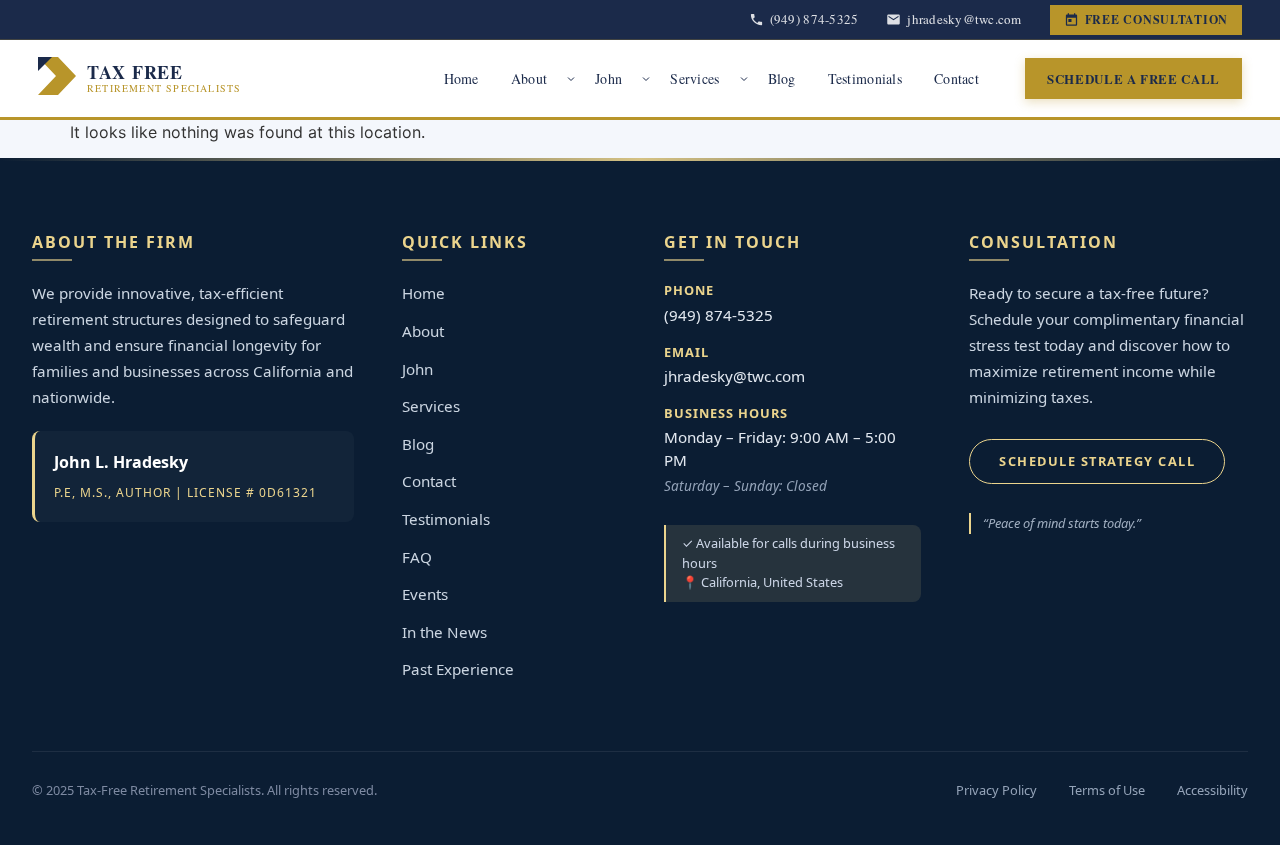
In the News (444, 632)
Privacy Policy (996, 790)
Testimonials (865, 78)
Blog (782, 78)
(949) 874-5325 (718, 315)
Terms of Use (1107, 790)
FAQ (417, 557)
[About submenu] (571, 79)
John (608, 78)
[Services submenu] (744, 79)
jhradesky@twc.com (734, 376)
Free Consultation (1156, 19)
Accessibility (1212, 790)
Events (425, 594)
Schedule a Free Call (1133, 78)
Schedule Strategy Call (1097, 461)
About (529, 78)
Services (694, 78)
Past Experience (458, 669)
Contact (956, 78)
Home (461, 78)
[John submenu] (646, 79)
